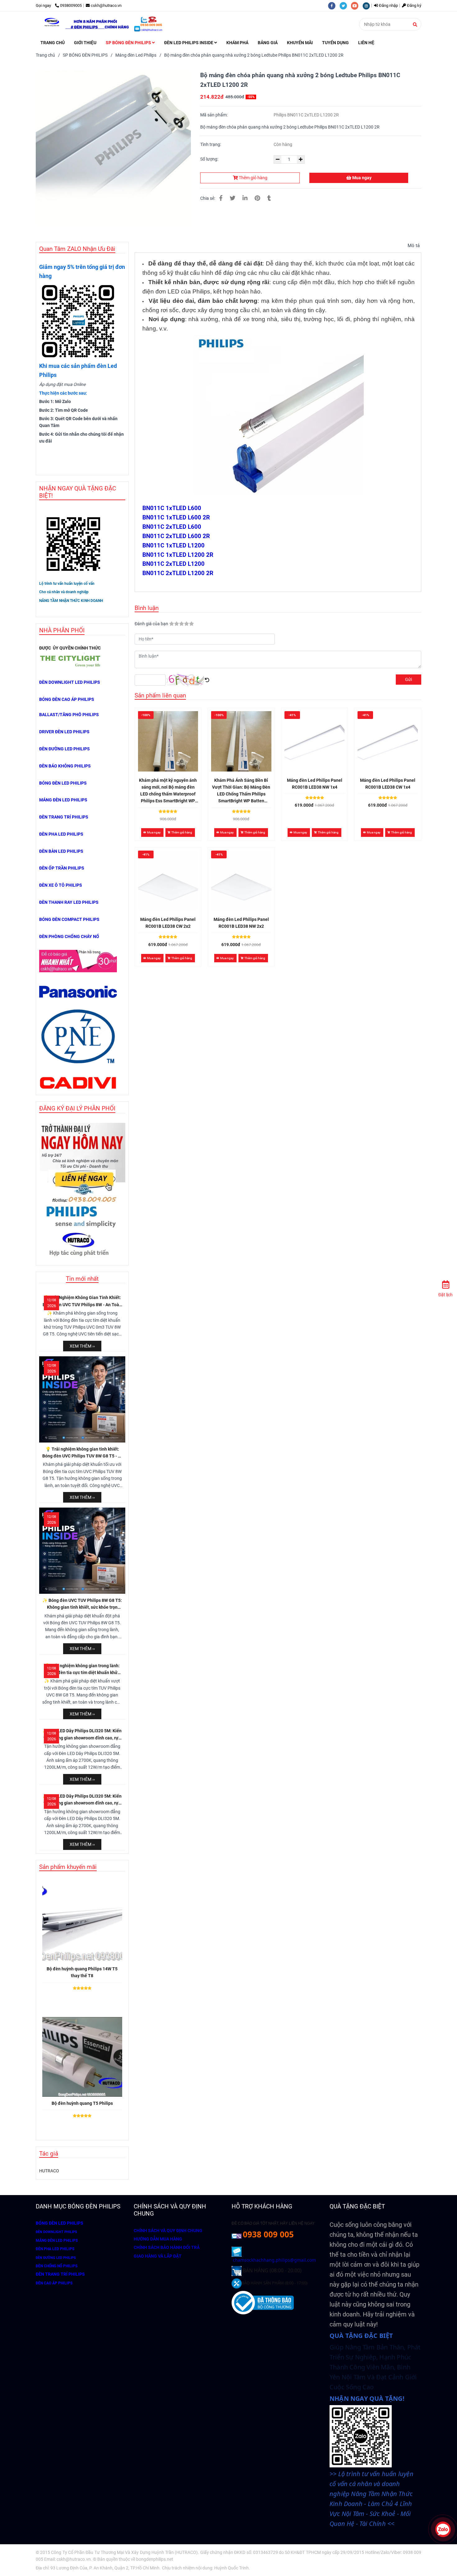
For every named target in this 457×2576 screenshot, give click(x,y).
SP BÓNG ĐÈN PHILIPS (129, 43)
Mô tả (414, 246)
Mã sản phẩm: (214, 115)
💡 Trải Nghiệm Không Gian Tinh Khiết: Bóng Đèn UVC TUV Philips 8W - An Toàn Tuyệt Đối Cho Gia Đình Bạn (82, 1302)
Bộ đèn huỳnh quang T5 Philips (82, 2103)
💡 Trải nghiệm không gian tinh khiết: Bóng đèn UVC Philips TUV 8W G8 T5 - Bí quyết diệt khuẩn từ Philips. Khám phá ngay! (82, 1453)
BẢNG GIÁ (268, 43)
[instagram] (368, 5)
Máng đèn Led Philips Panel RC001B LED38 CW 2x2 (168, 923)
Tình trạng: (211, 144)
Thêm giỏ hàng (253, 178)
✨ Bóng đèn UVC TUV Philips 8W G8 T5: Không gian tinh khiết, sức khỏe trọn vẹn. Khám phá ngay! (82, 1604)
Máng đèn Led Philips (136, 55)
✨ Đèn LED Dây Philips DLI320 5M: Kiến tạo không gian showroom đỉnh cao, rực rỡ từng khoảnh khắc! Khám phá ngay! (82, 1735)
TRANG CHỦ (53, 43)
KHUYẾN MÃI (300, 43)
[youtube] (357, 5)
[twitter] (345, 5)
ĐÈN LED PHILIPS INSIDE (189, 43)
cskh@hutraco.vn (106, 5)
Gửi (409, 679)
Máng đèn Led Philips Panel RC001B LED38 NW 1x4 (315, 784)
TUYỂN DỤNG (335, 43)
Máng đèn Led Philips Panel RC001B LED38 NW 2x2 (241, 923)
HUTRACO (49, 2171)
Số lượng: (210, 159)
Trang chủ (45, 55)
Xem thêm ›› (82, 1346)
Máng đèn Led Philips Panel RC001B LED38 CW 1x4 (388, 784)
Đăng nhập (388, 5)
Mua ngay (361, 178)
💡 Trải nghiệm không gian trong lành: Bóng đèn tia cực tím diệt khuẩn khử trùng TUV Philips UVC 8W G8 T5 (82, 1670)
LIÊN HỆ (366, 43)
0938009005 (71, 5)
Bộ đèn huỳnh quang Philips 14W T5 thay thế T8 (82, 1972)
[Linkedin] (245, 198)
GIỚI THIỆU (85, 43)
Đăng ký (414, 5)
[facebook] (334, 5)
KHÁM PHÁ (237, 43)
